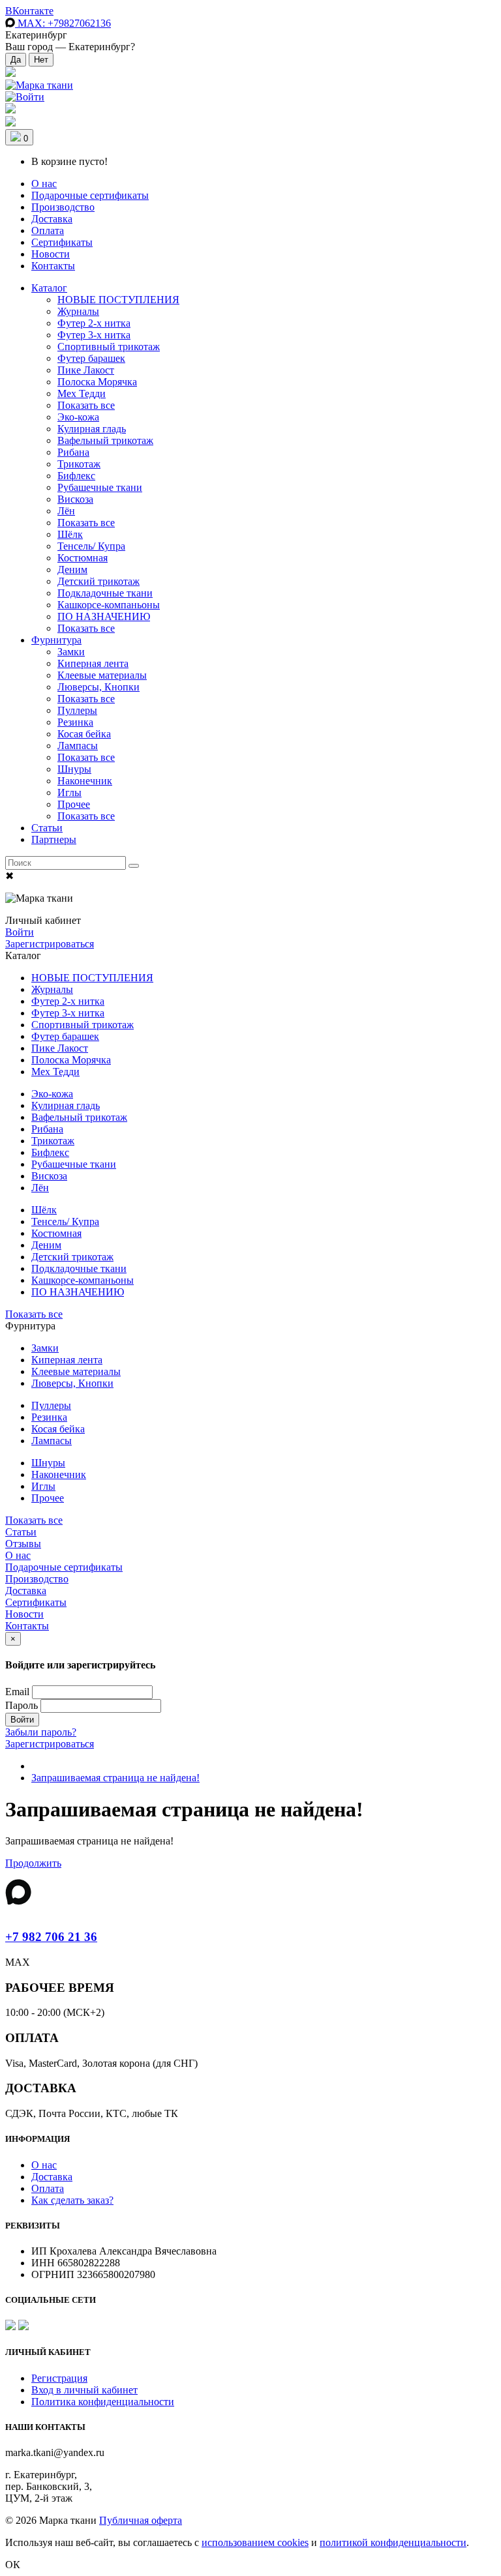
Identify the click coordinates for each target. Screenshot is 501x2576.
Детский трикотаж (99, 581)
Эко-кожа (78, 417)
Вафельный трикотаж (105, 440)
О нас (44, 184)
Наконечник (85, 781)
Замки (71, 652)
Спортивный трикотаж (109, 347)
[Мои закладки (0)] (10, 73)
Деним (72, 570)
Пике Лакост (86, 370)
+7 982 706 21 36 (51, 1937)
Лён (66, 511)
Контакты (53, 266)
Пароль (22, 1705)
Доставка (52, 219)
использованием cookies (255, 2542)
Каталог (49, 288)
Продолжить (33, 1863)
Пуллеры (77, 710)
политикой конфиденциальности (393, 2542)
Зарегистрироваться (50, 944)
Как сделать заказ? (72, 2200)
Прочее (74, 804)
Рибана (73, 452)
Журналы (78, 311)
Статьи (47, 828)
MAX (63, 23)
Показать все (86, 405)
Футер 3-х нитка (94, 335)
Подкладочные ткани (105, 593)
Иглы (69, 792)
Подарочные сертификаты (90, 195)
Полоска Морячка (97, 382)
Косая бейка (84, 734)
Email (17, 1692)
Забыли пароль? (41, 1732)
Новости (51, 254)
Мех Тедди (82, 393)
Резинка (75, 722)
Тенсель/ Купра (91, 546)
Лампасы (78, 746)
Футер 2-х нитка (94, 323)
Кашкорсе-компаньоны (109, 605)
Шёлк (70, 534)
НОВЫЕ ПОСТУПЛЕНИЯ (118, 300)
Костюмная (83, 558)
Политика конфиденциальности (103, 2402)
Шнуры (74, 769)
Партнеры (54, 839)
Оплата (48, 230)
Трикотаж (79, 464)
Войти (20, 932)
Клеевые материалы (102, 675)
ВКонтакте (29, 11)
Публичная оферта (141, 2520)
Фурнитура (56, 640)
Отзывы (23, 1544)
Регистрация (59, 2378)
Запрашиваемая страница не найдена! (115, 1778)
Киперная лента (93, 663)
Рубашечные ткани (100, 487)
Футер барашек (91, 358)
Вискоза (75, 499)
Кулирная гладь (92, 429)
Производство (63, 207)
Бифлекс (76, 476)
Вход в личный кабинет (84, 2390)
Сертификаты (62, 242)
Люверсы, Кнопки (99, 687)
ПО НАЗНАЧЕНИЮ (104, 616)
